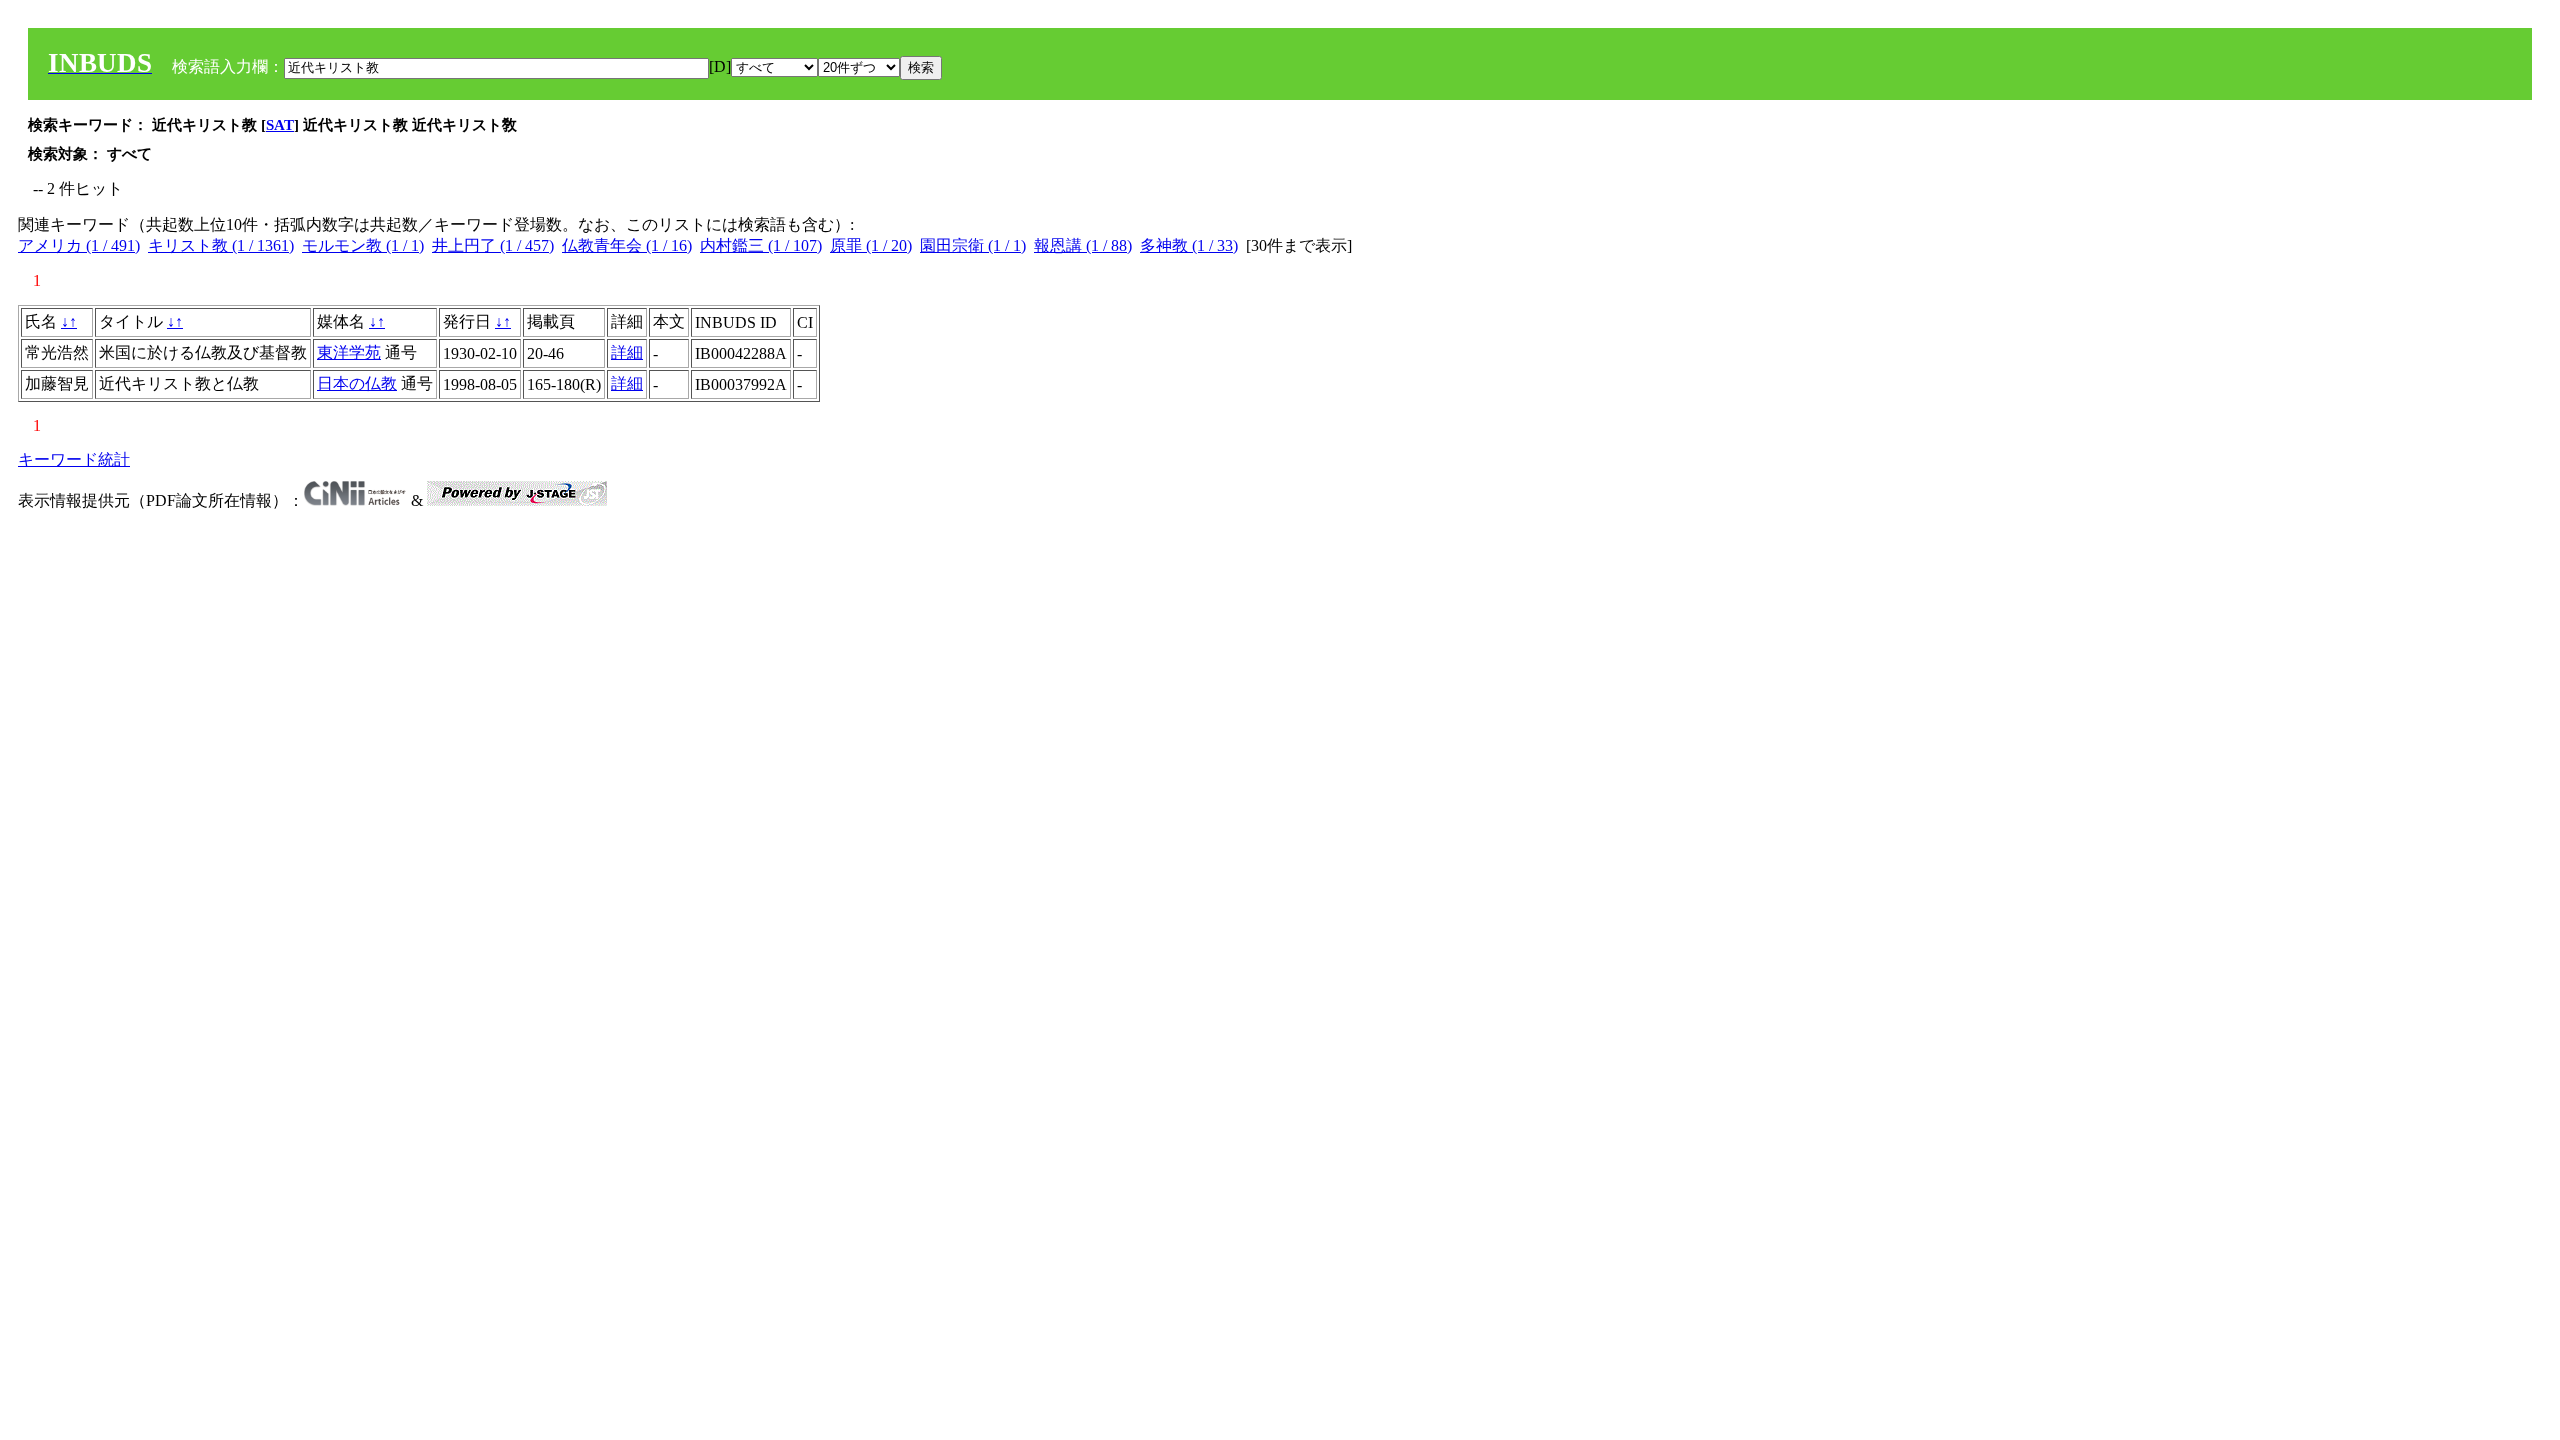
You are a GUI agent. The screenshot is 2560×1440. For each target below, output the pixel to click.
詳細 (627, 352)
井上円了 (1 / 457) (493, 245)
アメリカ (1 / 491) (79, 245)
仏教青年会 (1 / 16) (627, 245)
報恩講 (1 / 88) (1083, 245)
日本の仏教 (357, 383)
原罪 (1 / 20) (871, 245)
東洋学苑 (349, 352)
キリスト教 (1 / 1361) (221, 245)
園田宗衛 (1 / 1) (973, 245)
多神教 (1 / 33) (1189, 245)
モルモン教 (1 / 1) (363, 245)
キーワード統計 (74, 459)
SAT (280, 125)
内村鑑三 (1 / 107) (761, 245)
